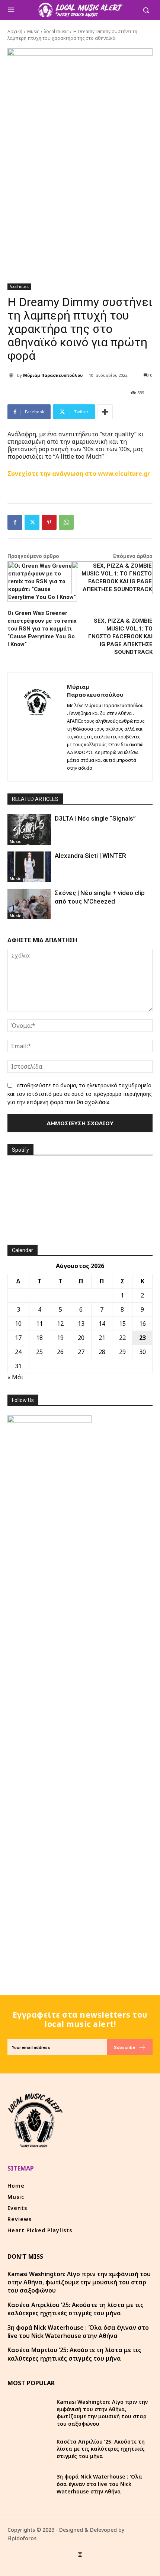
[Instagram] (80, 2555)
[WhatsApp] (66, 522)
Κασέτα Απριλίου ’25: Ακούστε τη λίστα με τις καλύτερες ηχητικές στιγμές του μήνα (76, 2309)
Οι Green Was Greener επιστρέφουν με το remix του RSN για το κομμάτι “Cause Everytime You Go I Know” (42, 629)
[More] (105, 412)
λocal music (56, 31)
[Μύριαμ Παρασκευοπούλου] (12, 375)
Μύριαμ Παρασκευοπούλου (53, 375)
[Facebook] (15, 522)
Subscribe (124, 2047)
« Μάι (15, 1377)
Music (33, 31)
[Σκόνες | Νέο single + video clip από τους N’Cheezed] (29, 904)
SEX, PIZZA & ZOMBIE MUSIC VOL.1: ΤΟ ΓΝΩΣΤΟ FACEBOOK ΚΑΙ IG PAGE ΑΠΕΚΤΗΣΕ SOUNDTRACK (120, 636)
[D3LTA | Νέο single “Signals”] (29, 830)
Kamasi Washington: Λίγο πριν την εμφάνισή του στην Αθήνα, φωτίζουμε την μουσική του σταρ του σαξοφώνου (79, 2282)
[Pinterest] (49, 522)
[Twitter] (32, 522)
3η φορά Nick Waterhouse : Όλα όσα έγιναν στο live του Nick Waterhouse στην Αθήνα (78, 2332)
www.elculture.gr (124, 474)
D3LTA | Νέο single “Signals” (95, 818)
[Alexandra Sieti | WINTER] (29, 867)
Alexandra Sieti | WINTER (90, 856)
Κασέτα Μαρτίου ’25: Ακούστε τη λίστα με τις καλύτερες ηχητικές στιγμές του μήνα (74, 2354)
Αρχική (15, 31)
